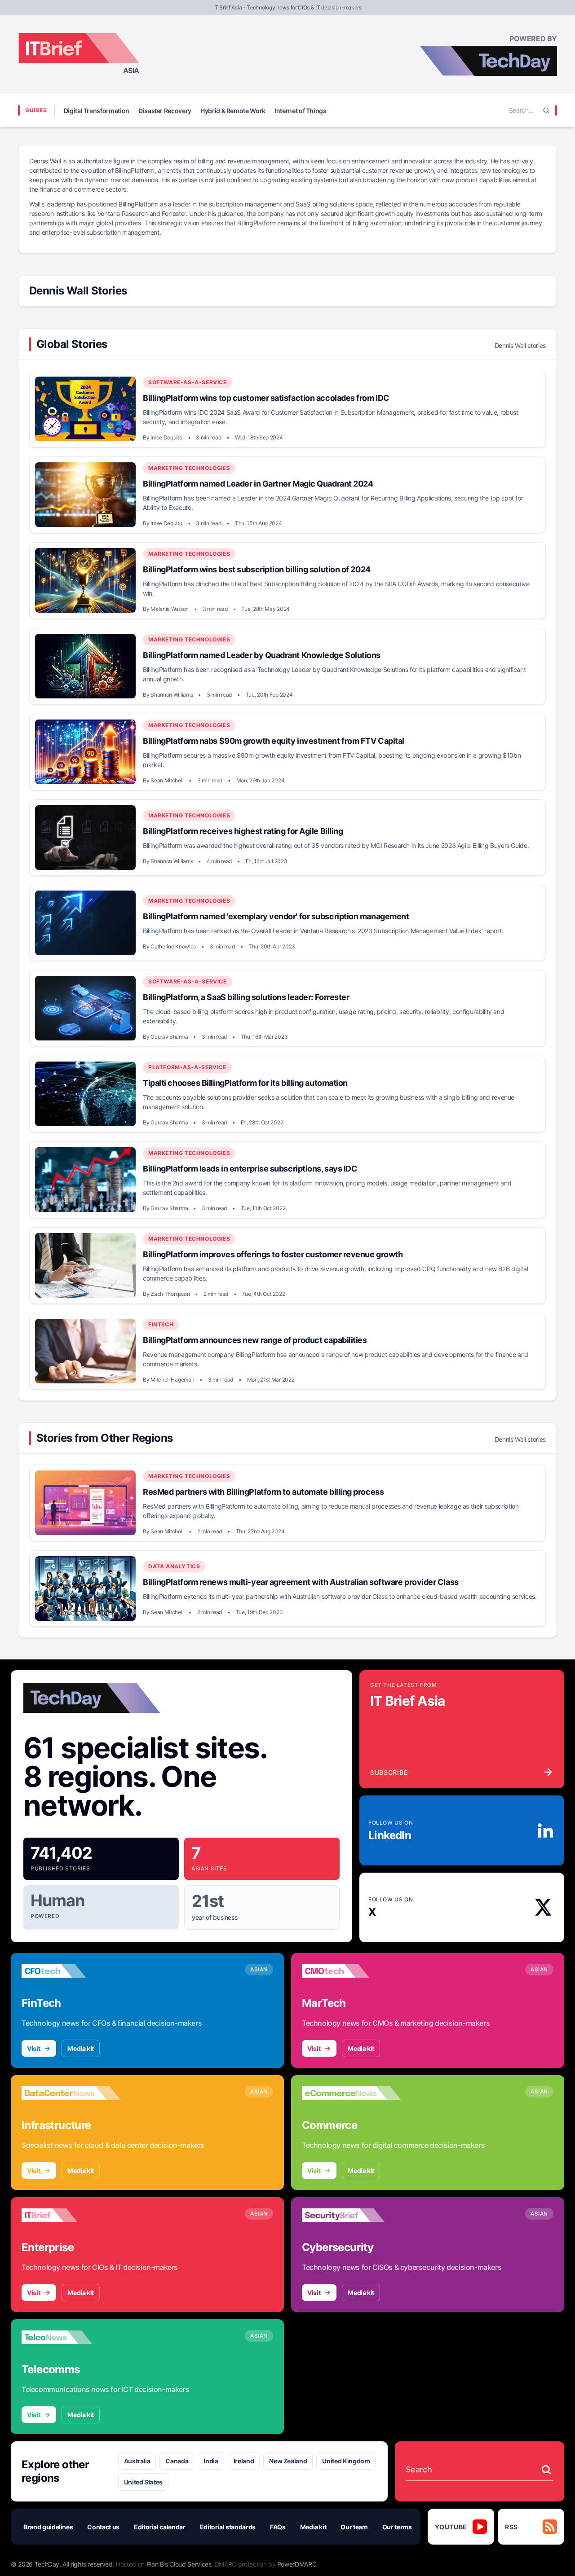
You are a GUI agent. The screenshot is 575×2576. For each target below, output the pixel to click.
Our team (354, 2527)
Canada (177, 2461)
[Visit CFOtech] (71, 1971)
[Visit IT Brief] (71, 2215)
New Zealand (288, 2461)
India (211, 2461)
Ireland (244, 2461)
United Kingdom (346, 2461)
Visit (33, 2048)
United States (143, 2482)
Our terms (397, 2527)
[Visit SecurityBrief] (351, 2215)
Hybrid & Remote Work (233, 111)
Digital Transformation (97, 111)
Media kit (81, 2048)
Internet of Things (301, 111)
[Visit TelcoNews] (71, 2337)
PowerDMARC (297, 2564)
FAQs (278, 2527)
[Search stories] (546, 2470)
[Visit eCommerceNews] (351, 2093)
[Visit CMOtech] (351, 1971)
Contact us (103, 2527)
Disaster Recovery (165, 111)
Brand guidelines (48, 2527)
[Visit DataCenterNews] (71, 2093)
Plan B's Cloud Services (179, 2564)
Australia (137, 2461)
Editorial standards (228, 2527)
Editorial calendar (160, 2527)
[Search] (546, 110)
